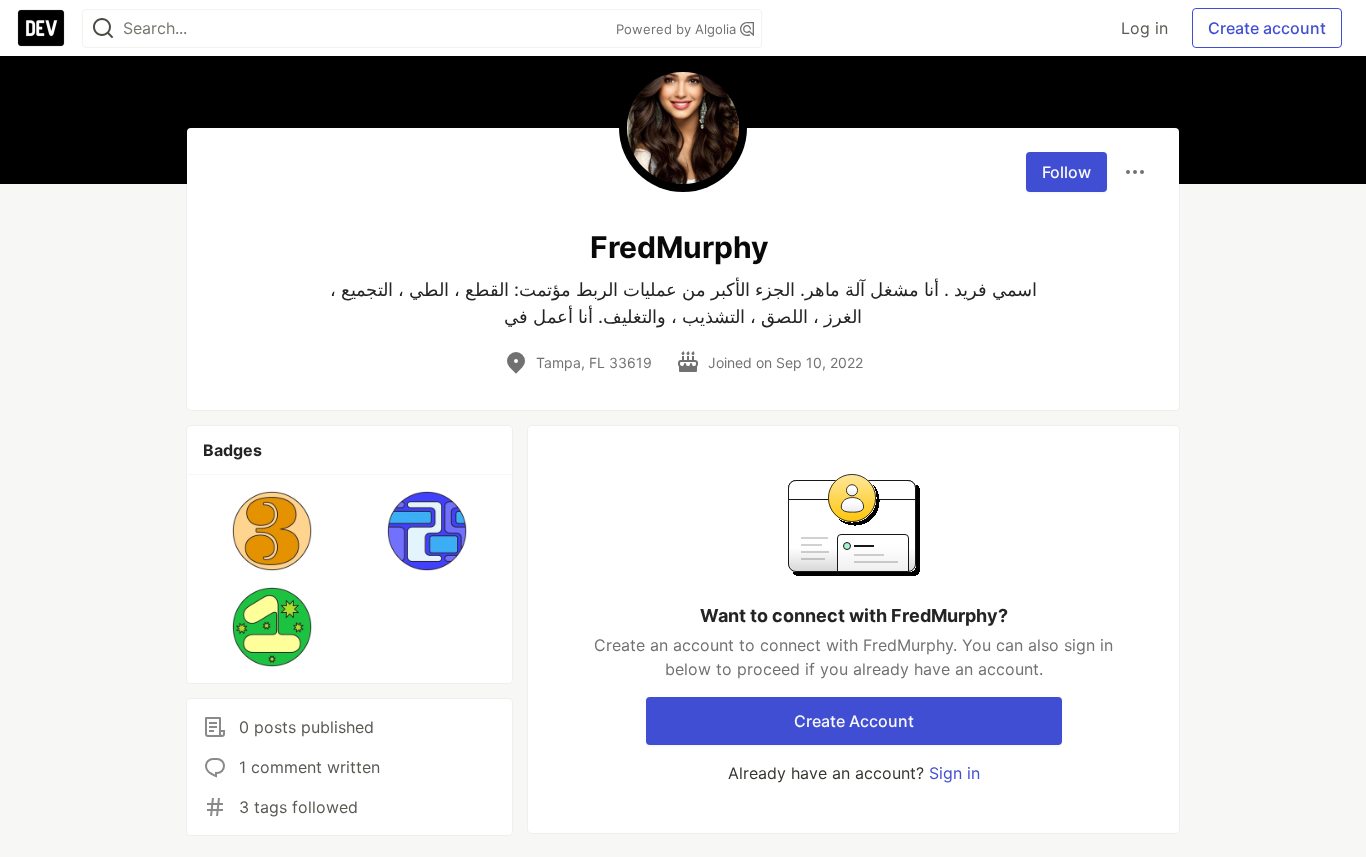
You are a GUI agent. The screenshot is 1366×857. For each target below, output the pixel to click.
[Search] (103, 28)
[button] (272, 531)
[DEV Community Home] (41, 28)
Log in (1144, 28)
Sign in (954, 773)
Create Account (854, 721)
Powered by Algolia (678, 29)
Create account (1267, 28)
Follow (1066, 172)
